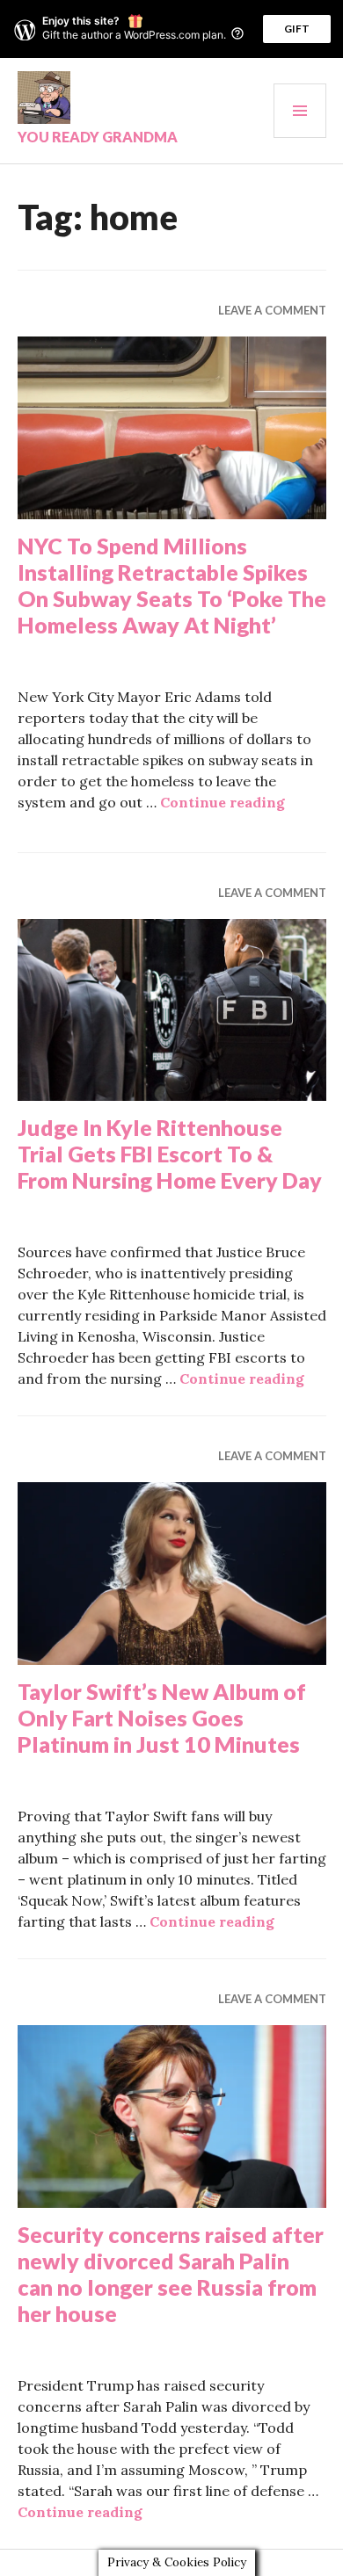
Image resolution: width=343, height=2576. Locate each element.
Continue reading (223, 802)
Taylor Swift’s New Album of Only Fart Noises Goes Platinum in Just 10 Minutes (162, 1718)
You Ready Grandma (98, 137)
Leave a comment (272, 310)
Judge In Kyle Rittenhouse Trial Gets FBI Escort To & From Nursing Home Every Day (170, 1154)
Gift (297, 29)
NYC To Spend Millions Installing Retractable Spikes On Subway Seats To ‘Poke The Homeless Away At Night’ (172, 585)
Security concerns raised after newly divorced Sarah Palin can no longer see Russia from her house (171, 2274)
